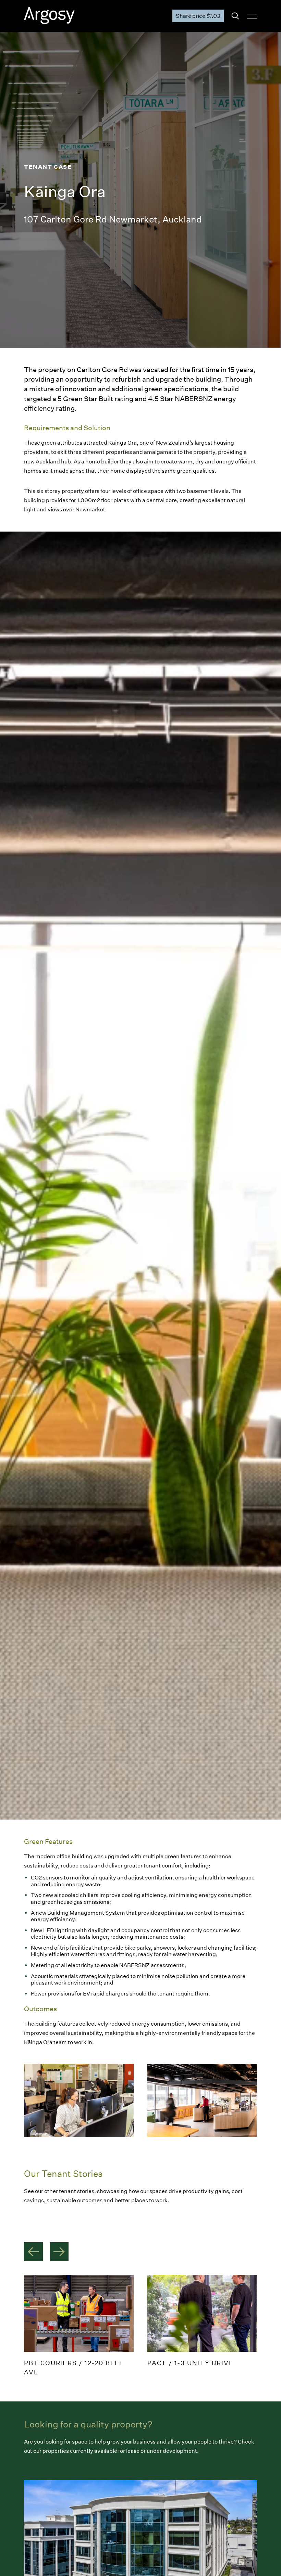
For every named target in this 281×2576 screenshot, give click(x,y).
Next (59, 2252)
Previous (33, 2252)
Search (235, 16)
